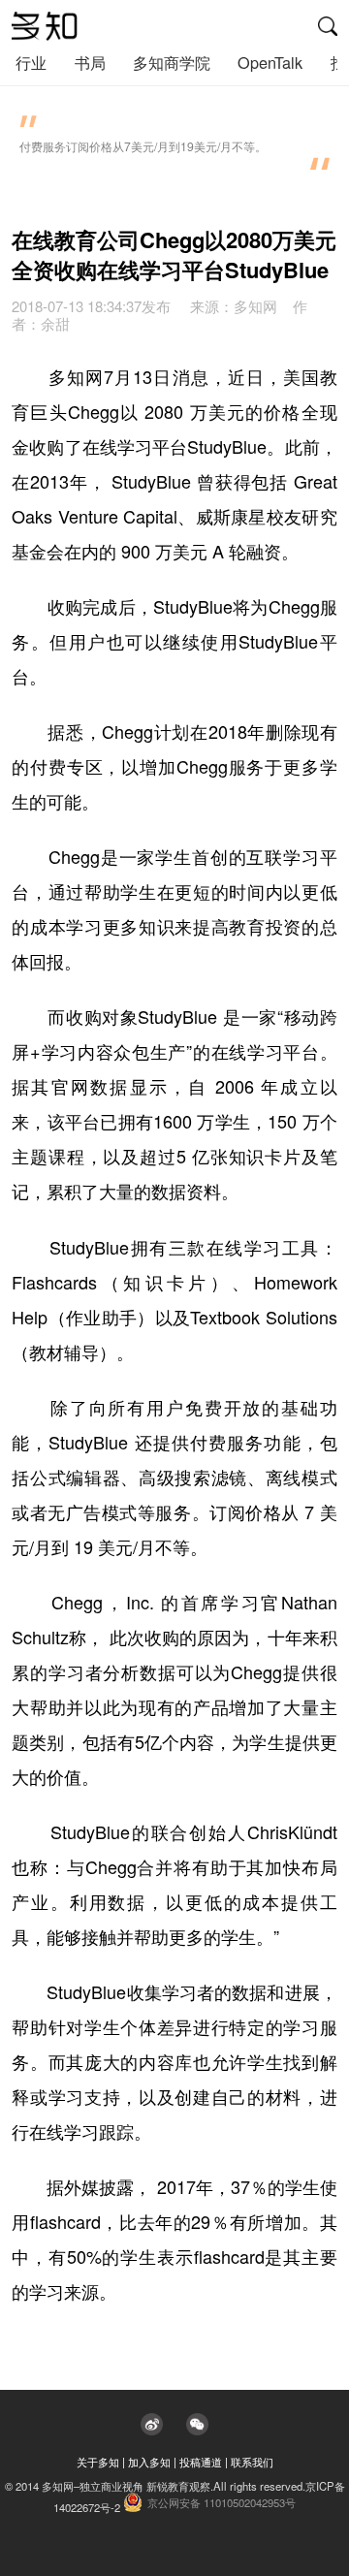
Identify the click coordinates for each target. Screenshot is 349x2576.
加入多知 (149, 2462)
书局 (90, 62)
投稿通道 (201, 2462)
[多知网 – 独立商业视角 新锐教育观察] (45, 26)
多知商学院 (172, 62)
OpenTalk (270, 62)
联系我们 (252, 2462)
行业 (31, 62)
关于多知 (98, 2462)
